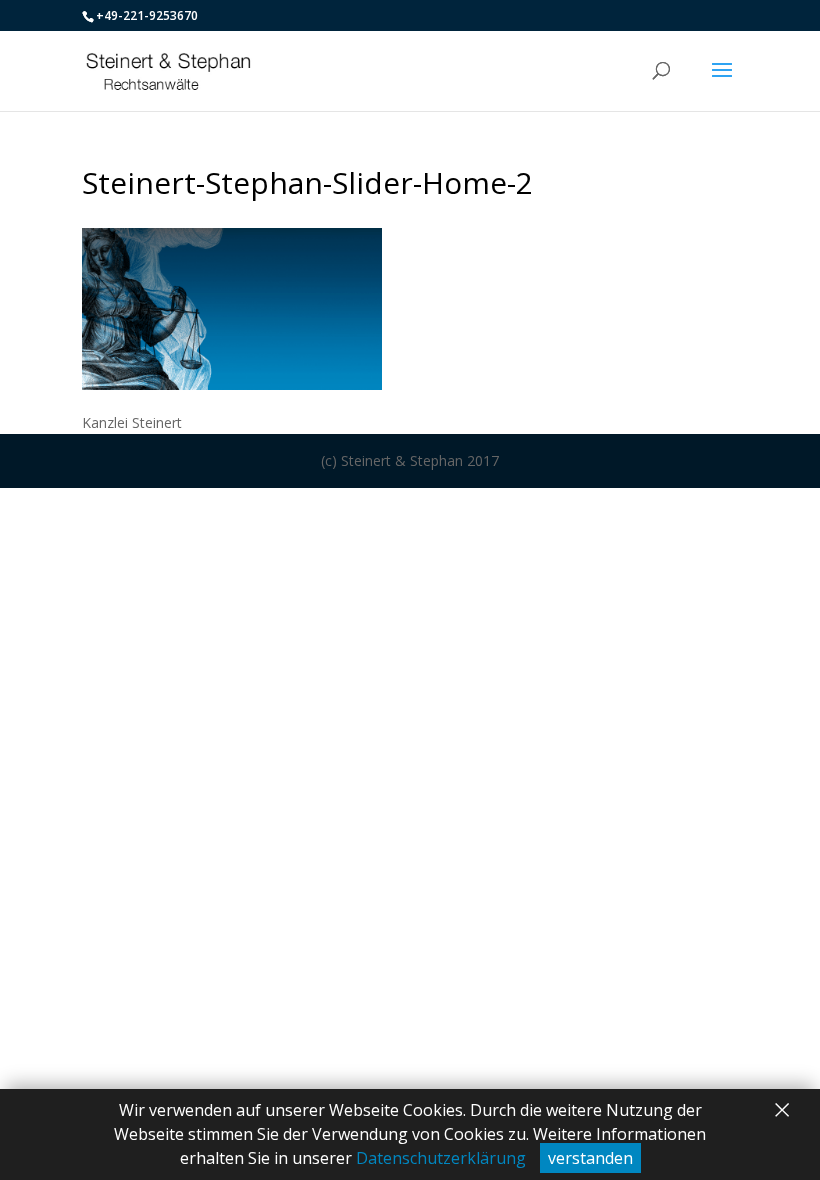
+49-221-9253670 (147, 15)
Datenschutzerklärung (441, 1158)
